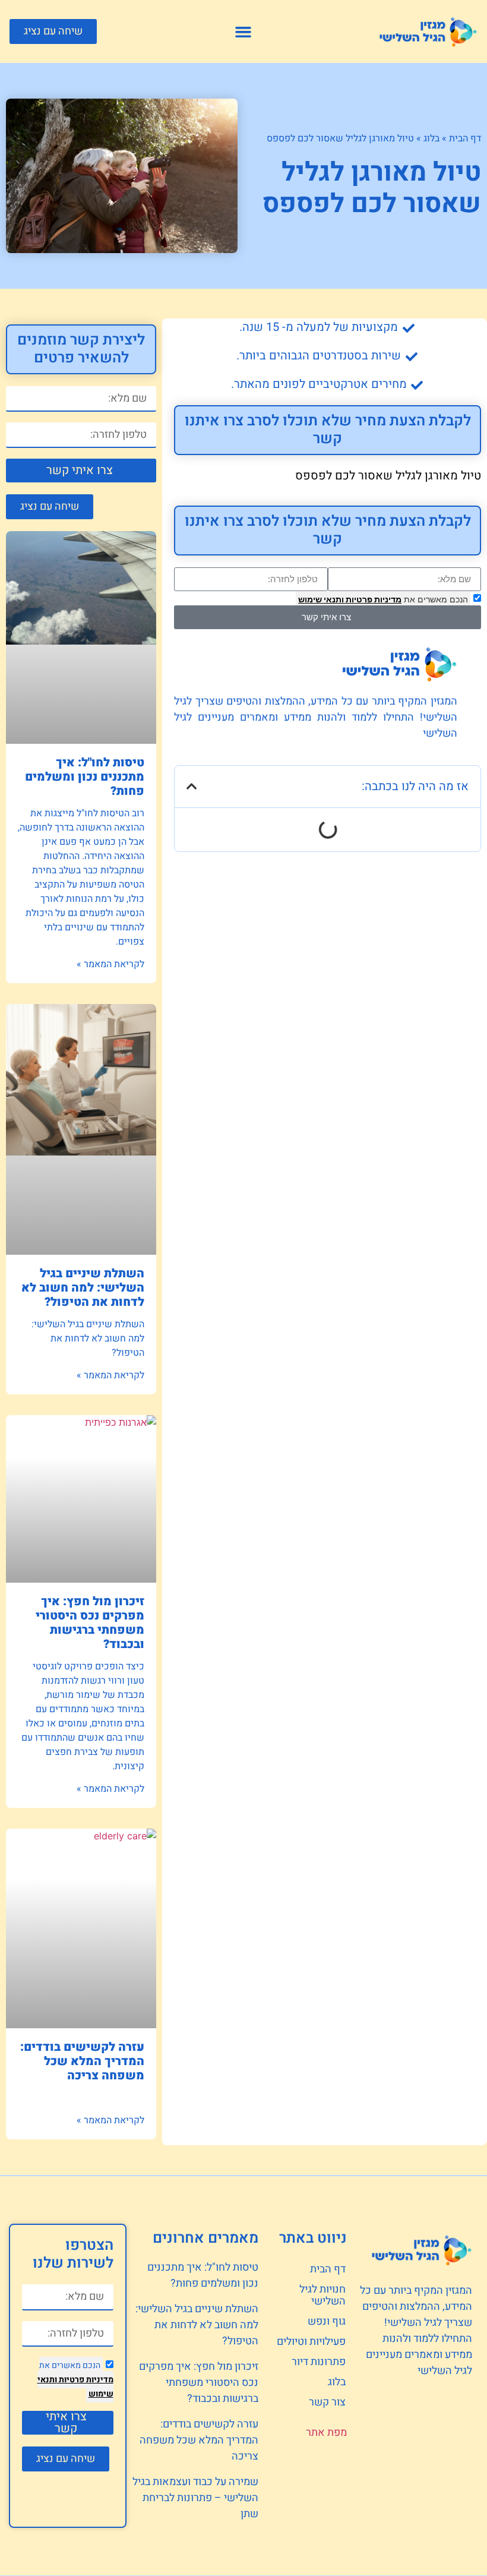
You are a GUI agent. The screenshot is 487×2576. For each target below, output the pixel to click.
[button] (243, 31)
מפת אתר (326, 2433)
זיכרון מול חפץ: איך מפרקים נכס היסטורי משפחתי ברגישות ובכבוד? (90, 1623)
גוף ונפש (327, 2321)
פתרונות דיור (319, 2362)
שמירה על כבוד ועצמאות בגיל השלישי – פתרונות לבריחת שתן (195, 2498)
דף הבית (465, 138)
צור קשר (327, 2402)
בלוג (431, 138)
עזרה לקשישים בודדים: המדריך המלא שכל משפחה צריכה (82, 2061)
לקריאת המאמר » (110, 964)
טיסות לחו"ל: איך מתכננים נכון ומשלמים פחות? (85, 777)
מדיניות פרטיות (373, 599)
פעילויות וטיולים (311, 2342)
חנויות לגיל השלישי (322, 2295)
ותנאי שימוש (321, 599)
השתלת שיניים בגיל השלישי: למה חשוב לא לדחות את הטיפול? (83, 1288)
